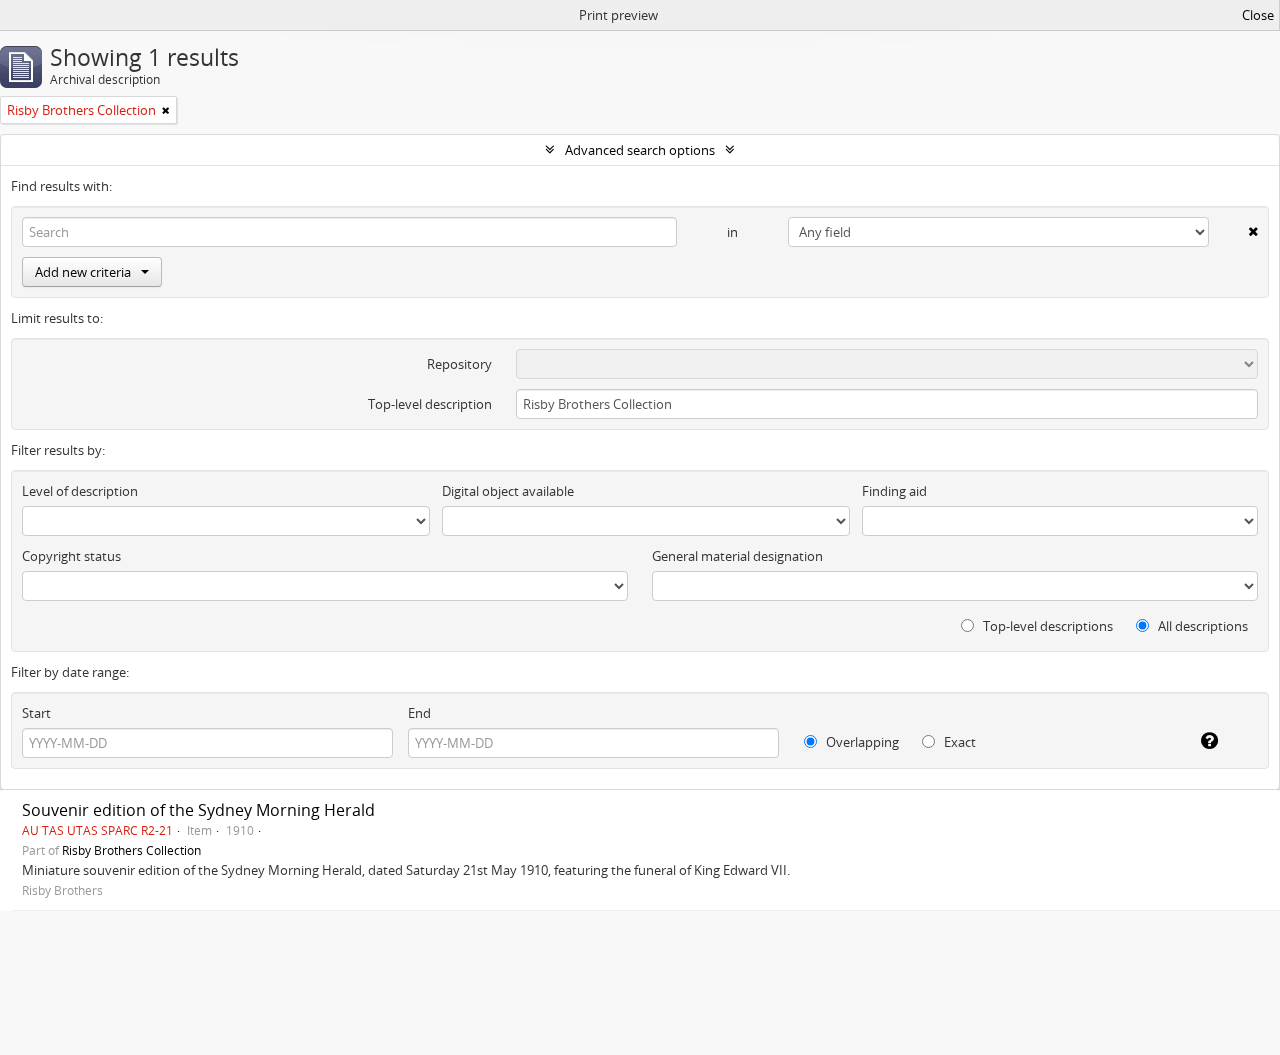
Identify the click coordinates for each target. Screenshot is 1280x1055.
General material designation (737, 556)
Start (36, 713)
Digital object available (508, 491)
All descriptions (1201, 626)
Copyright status (71, 556)
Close (1258, 15)
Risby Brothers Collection (131, 850)
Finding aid (894, 491)
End (419, 713)
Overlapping (861, 742)
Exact (958, 742)
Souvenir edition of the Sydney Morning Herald (198, 810)
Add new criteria (83, 272)
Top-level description (430, 404)
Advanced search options (640, 150)
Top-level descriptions (1046, 626)
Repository (459, 364)
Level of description (80, 491)
